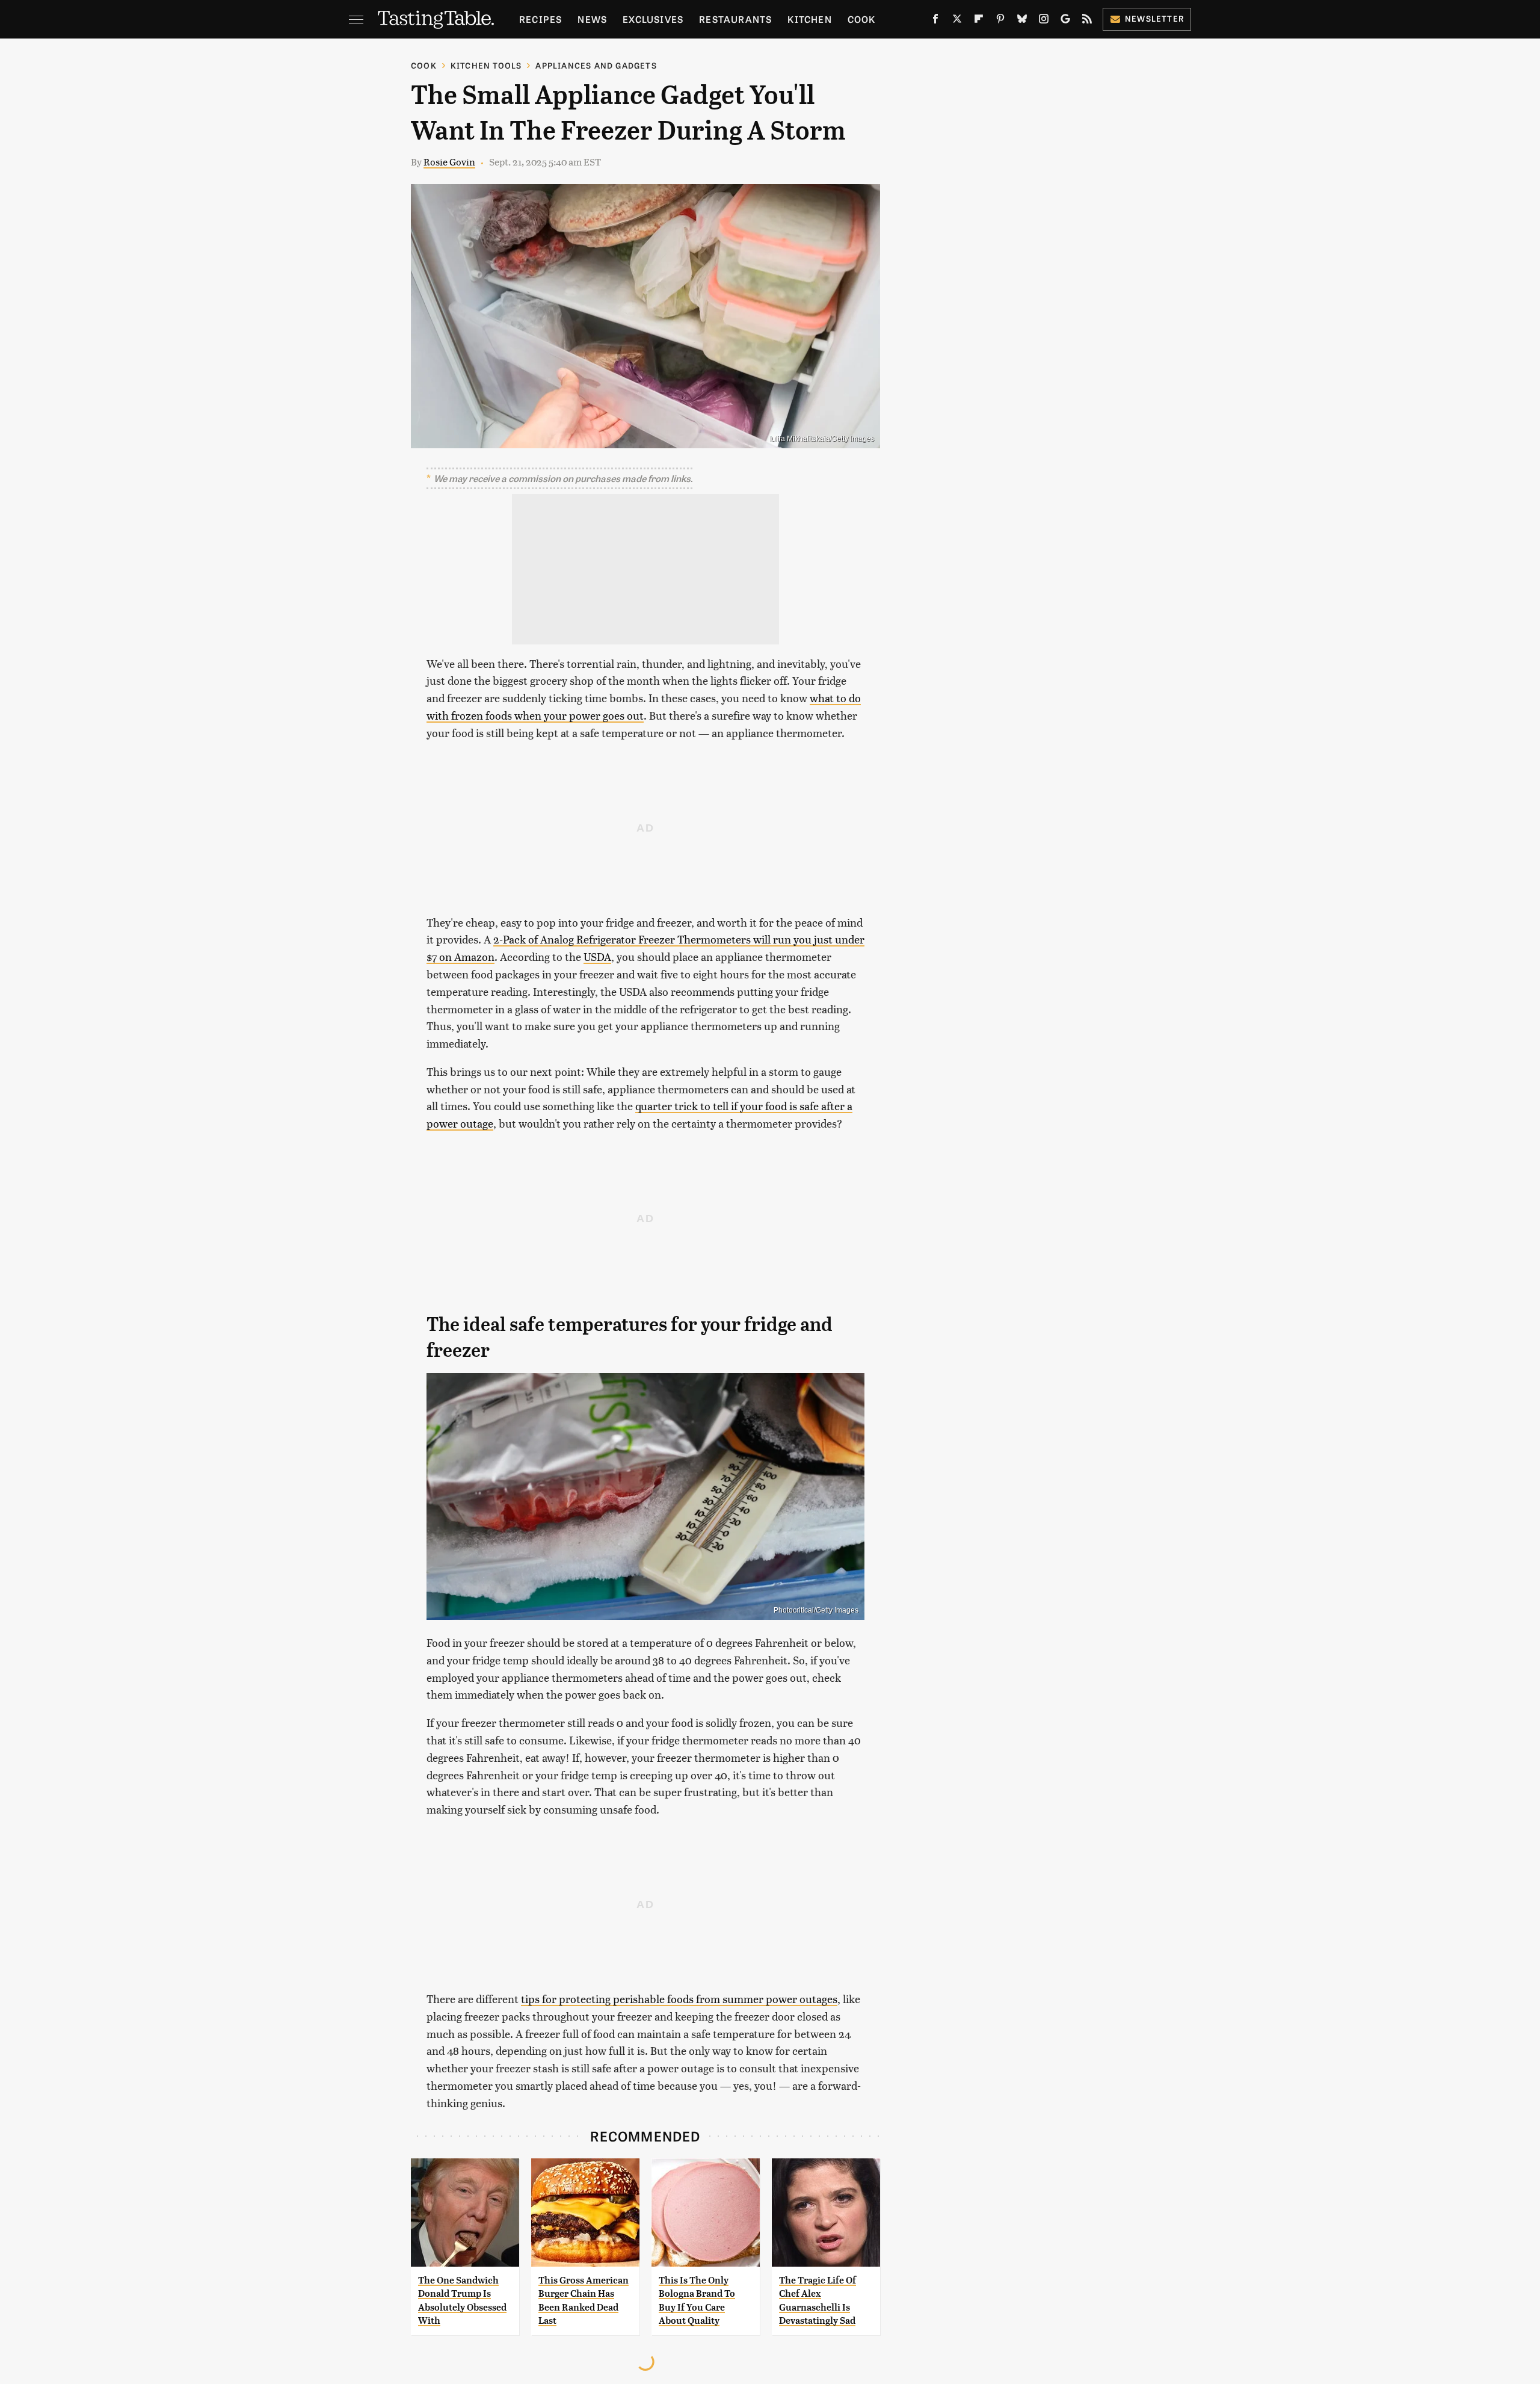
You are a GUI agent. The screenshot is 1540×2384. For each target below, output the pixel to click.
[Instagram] (1044, 21)
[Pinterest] (1000, 21)
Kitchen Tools (486, 65)
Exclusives (653, 19)
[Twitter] (957, 21)
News (592, 19)
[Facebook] (935, 21)
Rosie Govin (449, 162)
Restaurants (735, 19)
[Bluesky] (1022, 21)
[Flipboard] (979, 21)
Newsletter (1155, 18)
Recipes (541, 19)
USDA (597, 956)
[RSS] (1087, 21)
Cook (862, 19)
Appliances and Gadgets (596, 65)
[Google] (1065, 21)
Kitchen (809, 19)
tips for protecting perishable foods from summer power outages (679, 1999)
